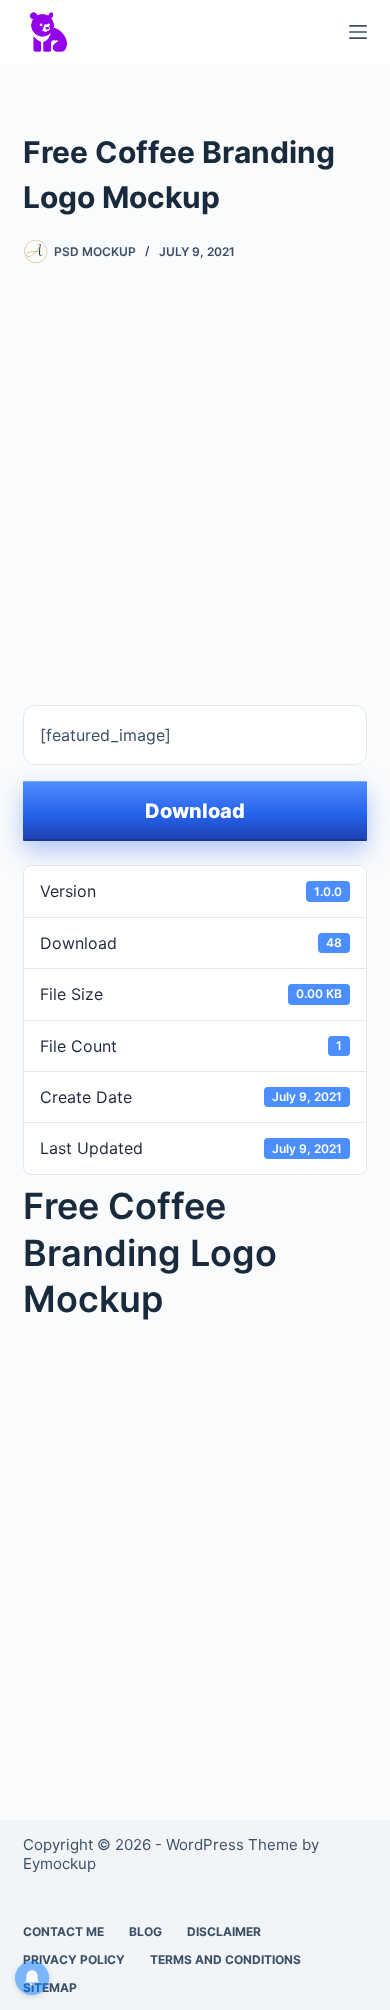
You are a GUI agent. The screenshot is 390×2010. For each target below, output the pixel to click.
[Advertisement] (195, 470)
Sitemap (50, 1987)
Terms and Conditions (225, 1959)
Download (195, 811)
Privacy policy (74, 1959)
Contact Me (63, 1931)
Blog (145, 1931)
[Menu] (358, 32)
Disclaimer (224, 1931)
